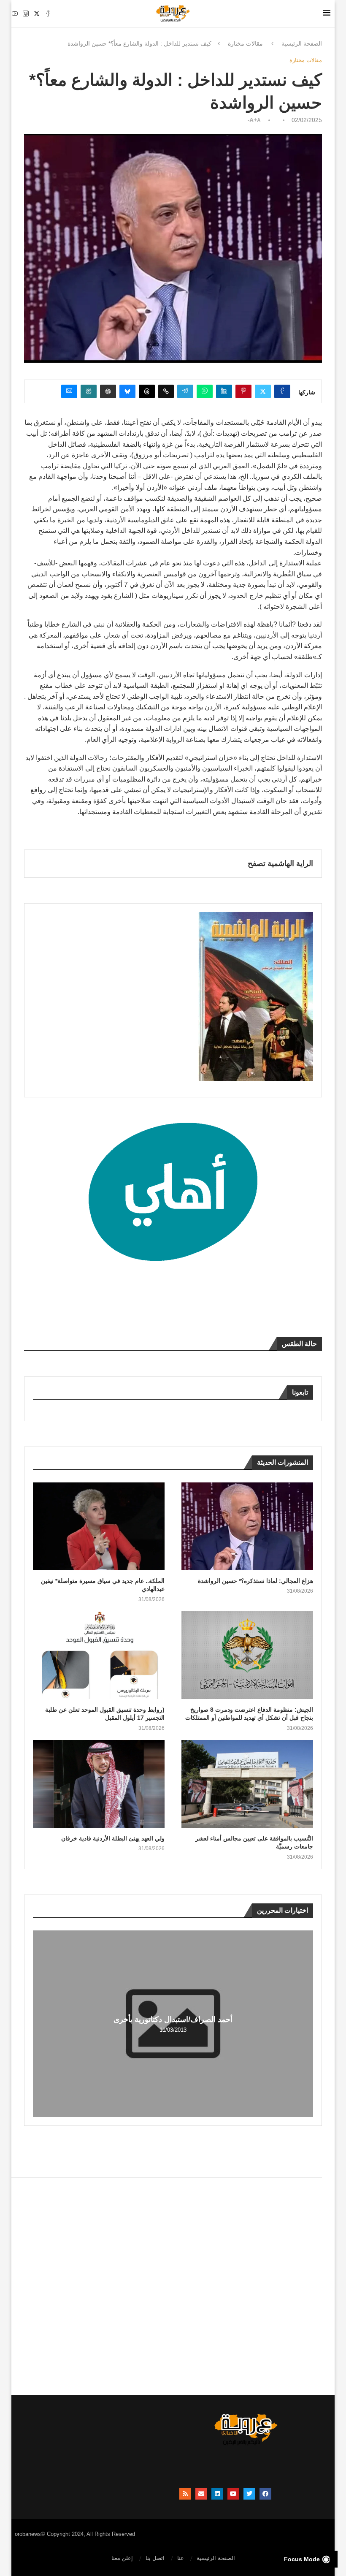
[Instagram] (26, 14)
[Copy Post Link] (166, 391)
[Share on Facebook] (282, 391)
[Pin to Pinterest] (243, 391)
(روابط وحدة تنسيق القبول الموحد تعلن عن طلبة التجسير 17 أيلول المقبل (105, 1714)
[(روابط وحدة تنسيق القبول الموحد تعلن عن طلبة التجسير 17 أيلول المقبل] (99, 1655)
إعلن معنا (122, 2558)
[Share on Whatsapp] (205, 391)
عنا (181, 2558)
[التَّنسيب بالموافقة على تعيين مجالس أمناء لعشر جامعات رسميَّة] (247, 1784)
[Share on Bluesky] (127, 391)
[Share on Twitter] (263, 391)
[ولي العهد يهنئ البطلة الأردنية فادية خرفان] (99, 1784)
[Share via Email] (69, 391)
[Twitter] (37, 14)
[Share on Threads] (147, 391)
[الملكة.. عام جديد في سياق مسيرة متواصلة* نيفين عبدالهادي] (99, 1526)
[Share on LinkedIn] (224, 391)
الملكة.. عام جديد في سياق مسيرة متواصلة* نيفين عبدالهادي (103, 1585)
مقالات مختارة (245, 43)
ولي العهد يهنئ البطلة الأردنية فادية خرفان (113, 1838)
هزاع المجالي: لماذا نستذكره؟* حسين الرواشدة (255, 1581)
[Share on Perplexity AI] (89, 391)
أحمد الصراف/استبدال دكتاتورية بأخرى (173, 2020)
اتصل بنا (155, 2558)
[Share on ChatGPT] (108, 391)
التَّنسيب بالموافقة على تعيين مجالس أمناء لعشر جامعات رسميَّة (254, 1843)
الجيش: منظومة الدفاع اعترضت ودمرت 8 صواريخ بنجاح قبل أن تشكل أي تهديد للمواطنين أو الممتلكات (249, 1714)
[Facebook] (48, 14)
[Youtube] (15, 14)
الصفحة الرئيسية (302, 43)
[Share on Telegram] (185, 391)
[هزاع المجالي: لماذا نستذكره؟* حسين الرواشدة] (247, 1526)
